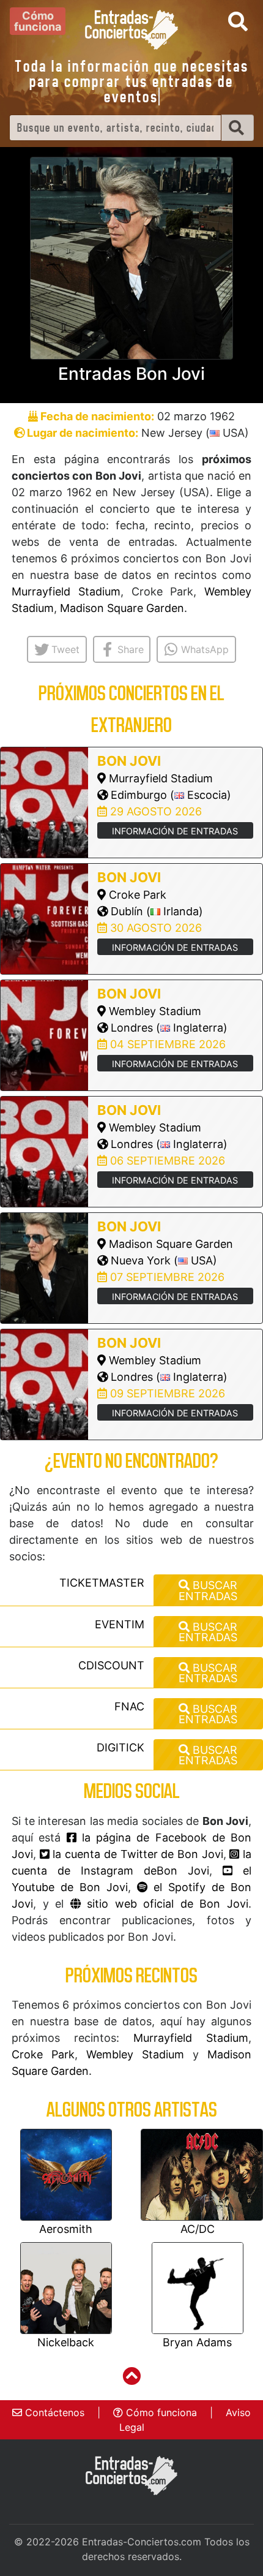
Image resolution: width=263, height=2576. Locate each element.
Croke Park (43, 2054)
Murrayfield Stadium (66, 591)
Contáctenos (53, 2412)
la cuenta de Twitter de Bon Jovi (136, 1854)
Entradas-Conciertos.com (142, 2542)
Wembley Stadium (135, 2054)
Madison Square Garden (122, 608)
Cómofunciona (38, 21)
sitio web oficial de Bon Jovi (165, 1904)
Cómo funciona (160, 2412)
